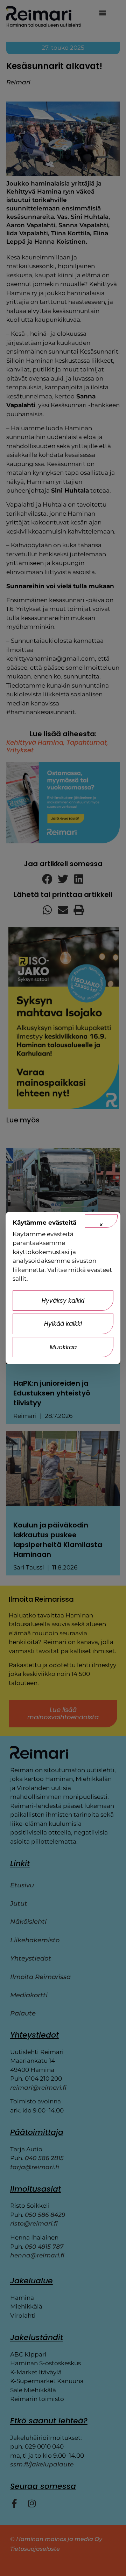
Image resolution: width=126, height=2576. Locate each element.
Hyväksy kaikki (63, 1301)
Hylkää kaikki (63, 1324)
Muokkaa (63, 1347)
